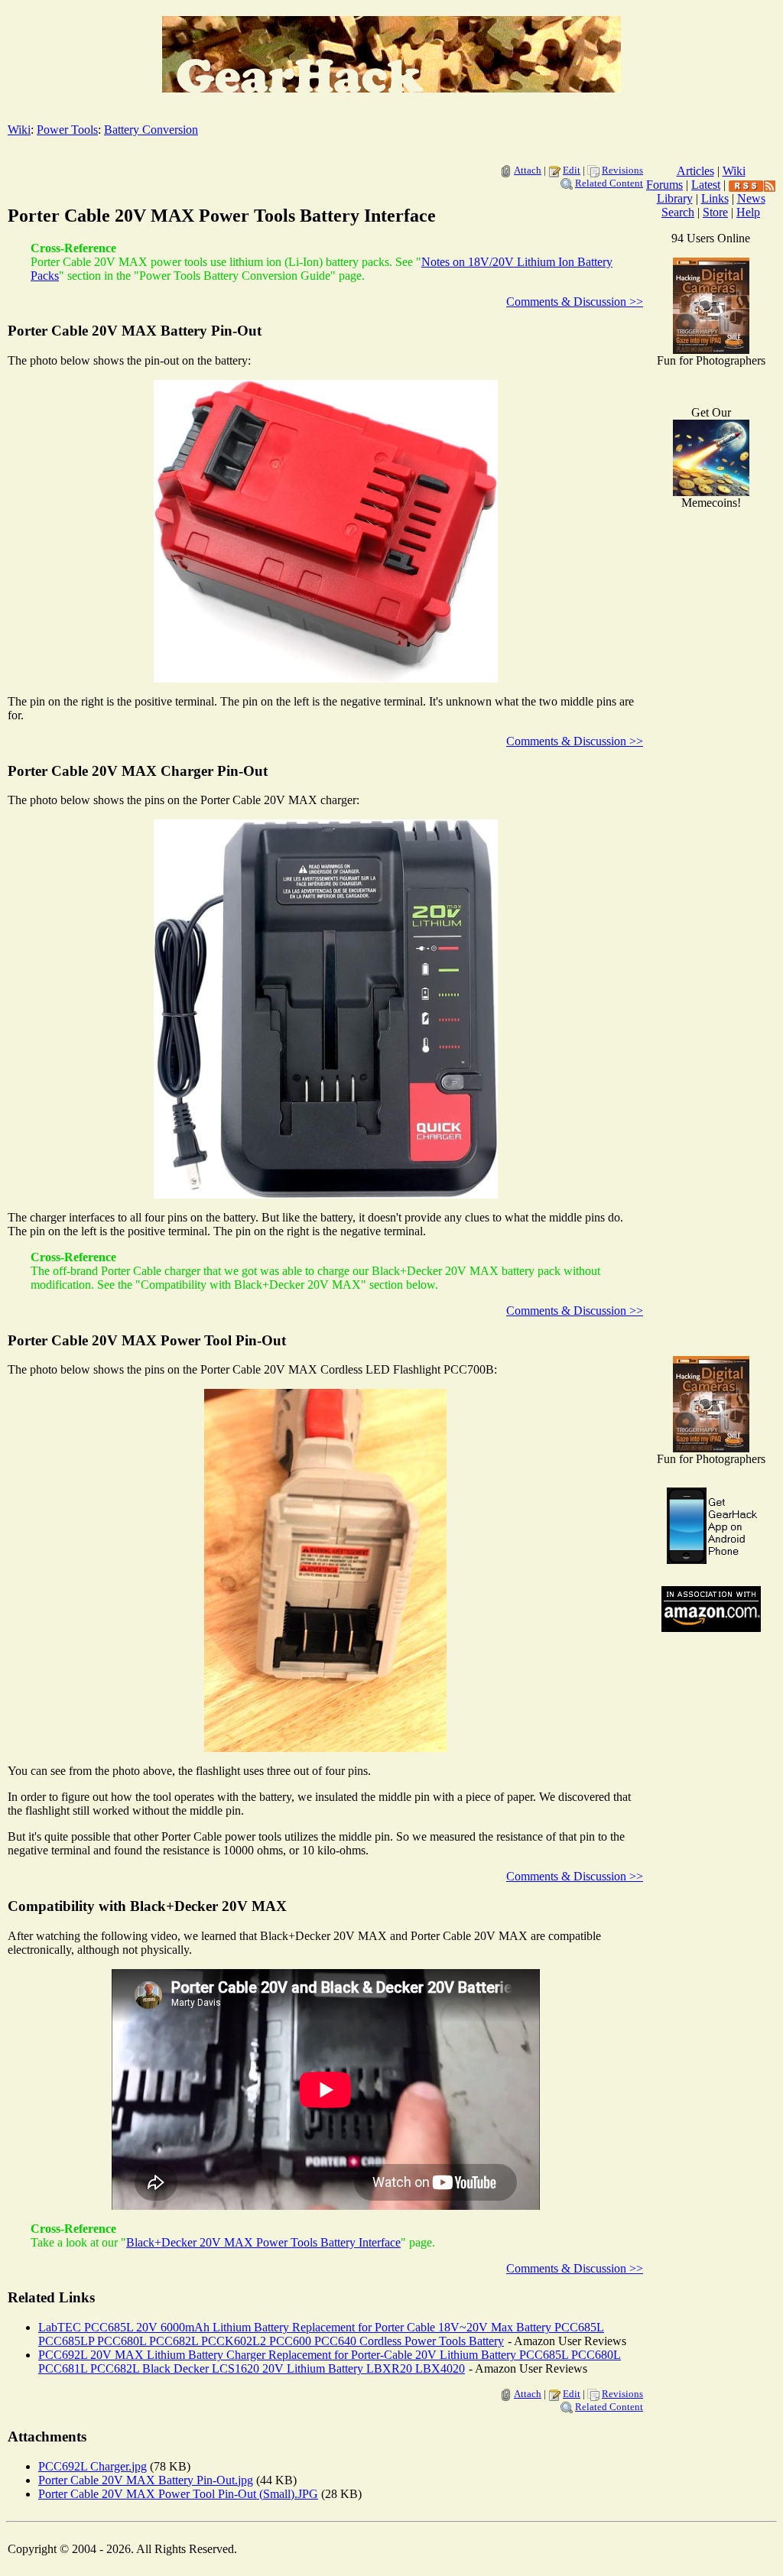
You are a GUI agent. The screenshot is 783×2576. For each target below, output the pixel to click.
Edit (572, 170)
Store (715, 212)
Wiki (19, 130)
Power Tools (67, 130)
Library (675, 198)
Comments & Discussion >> (575, 302)
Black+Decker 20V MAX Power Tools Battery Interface (263, 2242)
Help (748, 212)
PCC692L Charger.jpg (93, 2466)
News (751, 198)
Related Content (609, 183)
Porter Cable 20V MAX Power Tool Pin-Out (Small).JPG (178, 2494)
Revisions (622, 170)
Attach (528, 170)
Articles (695, 171)
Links (715, 198)
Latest (706, 185)
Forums (664, 185)
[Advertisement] (711, 1101)
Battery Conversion (151, 130)
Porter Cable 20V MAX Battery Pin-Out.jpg (146, 2480)
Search (678, 212)
